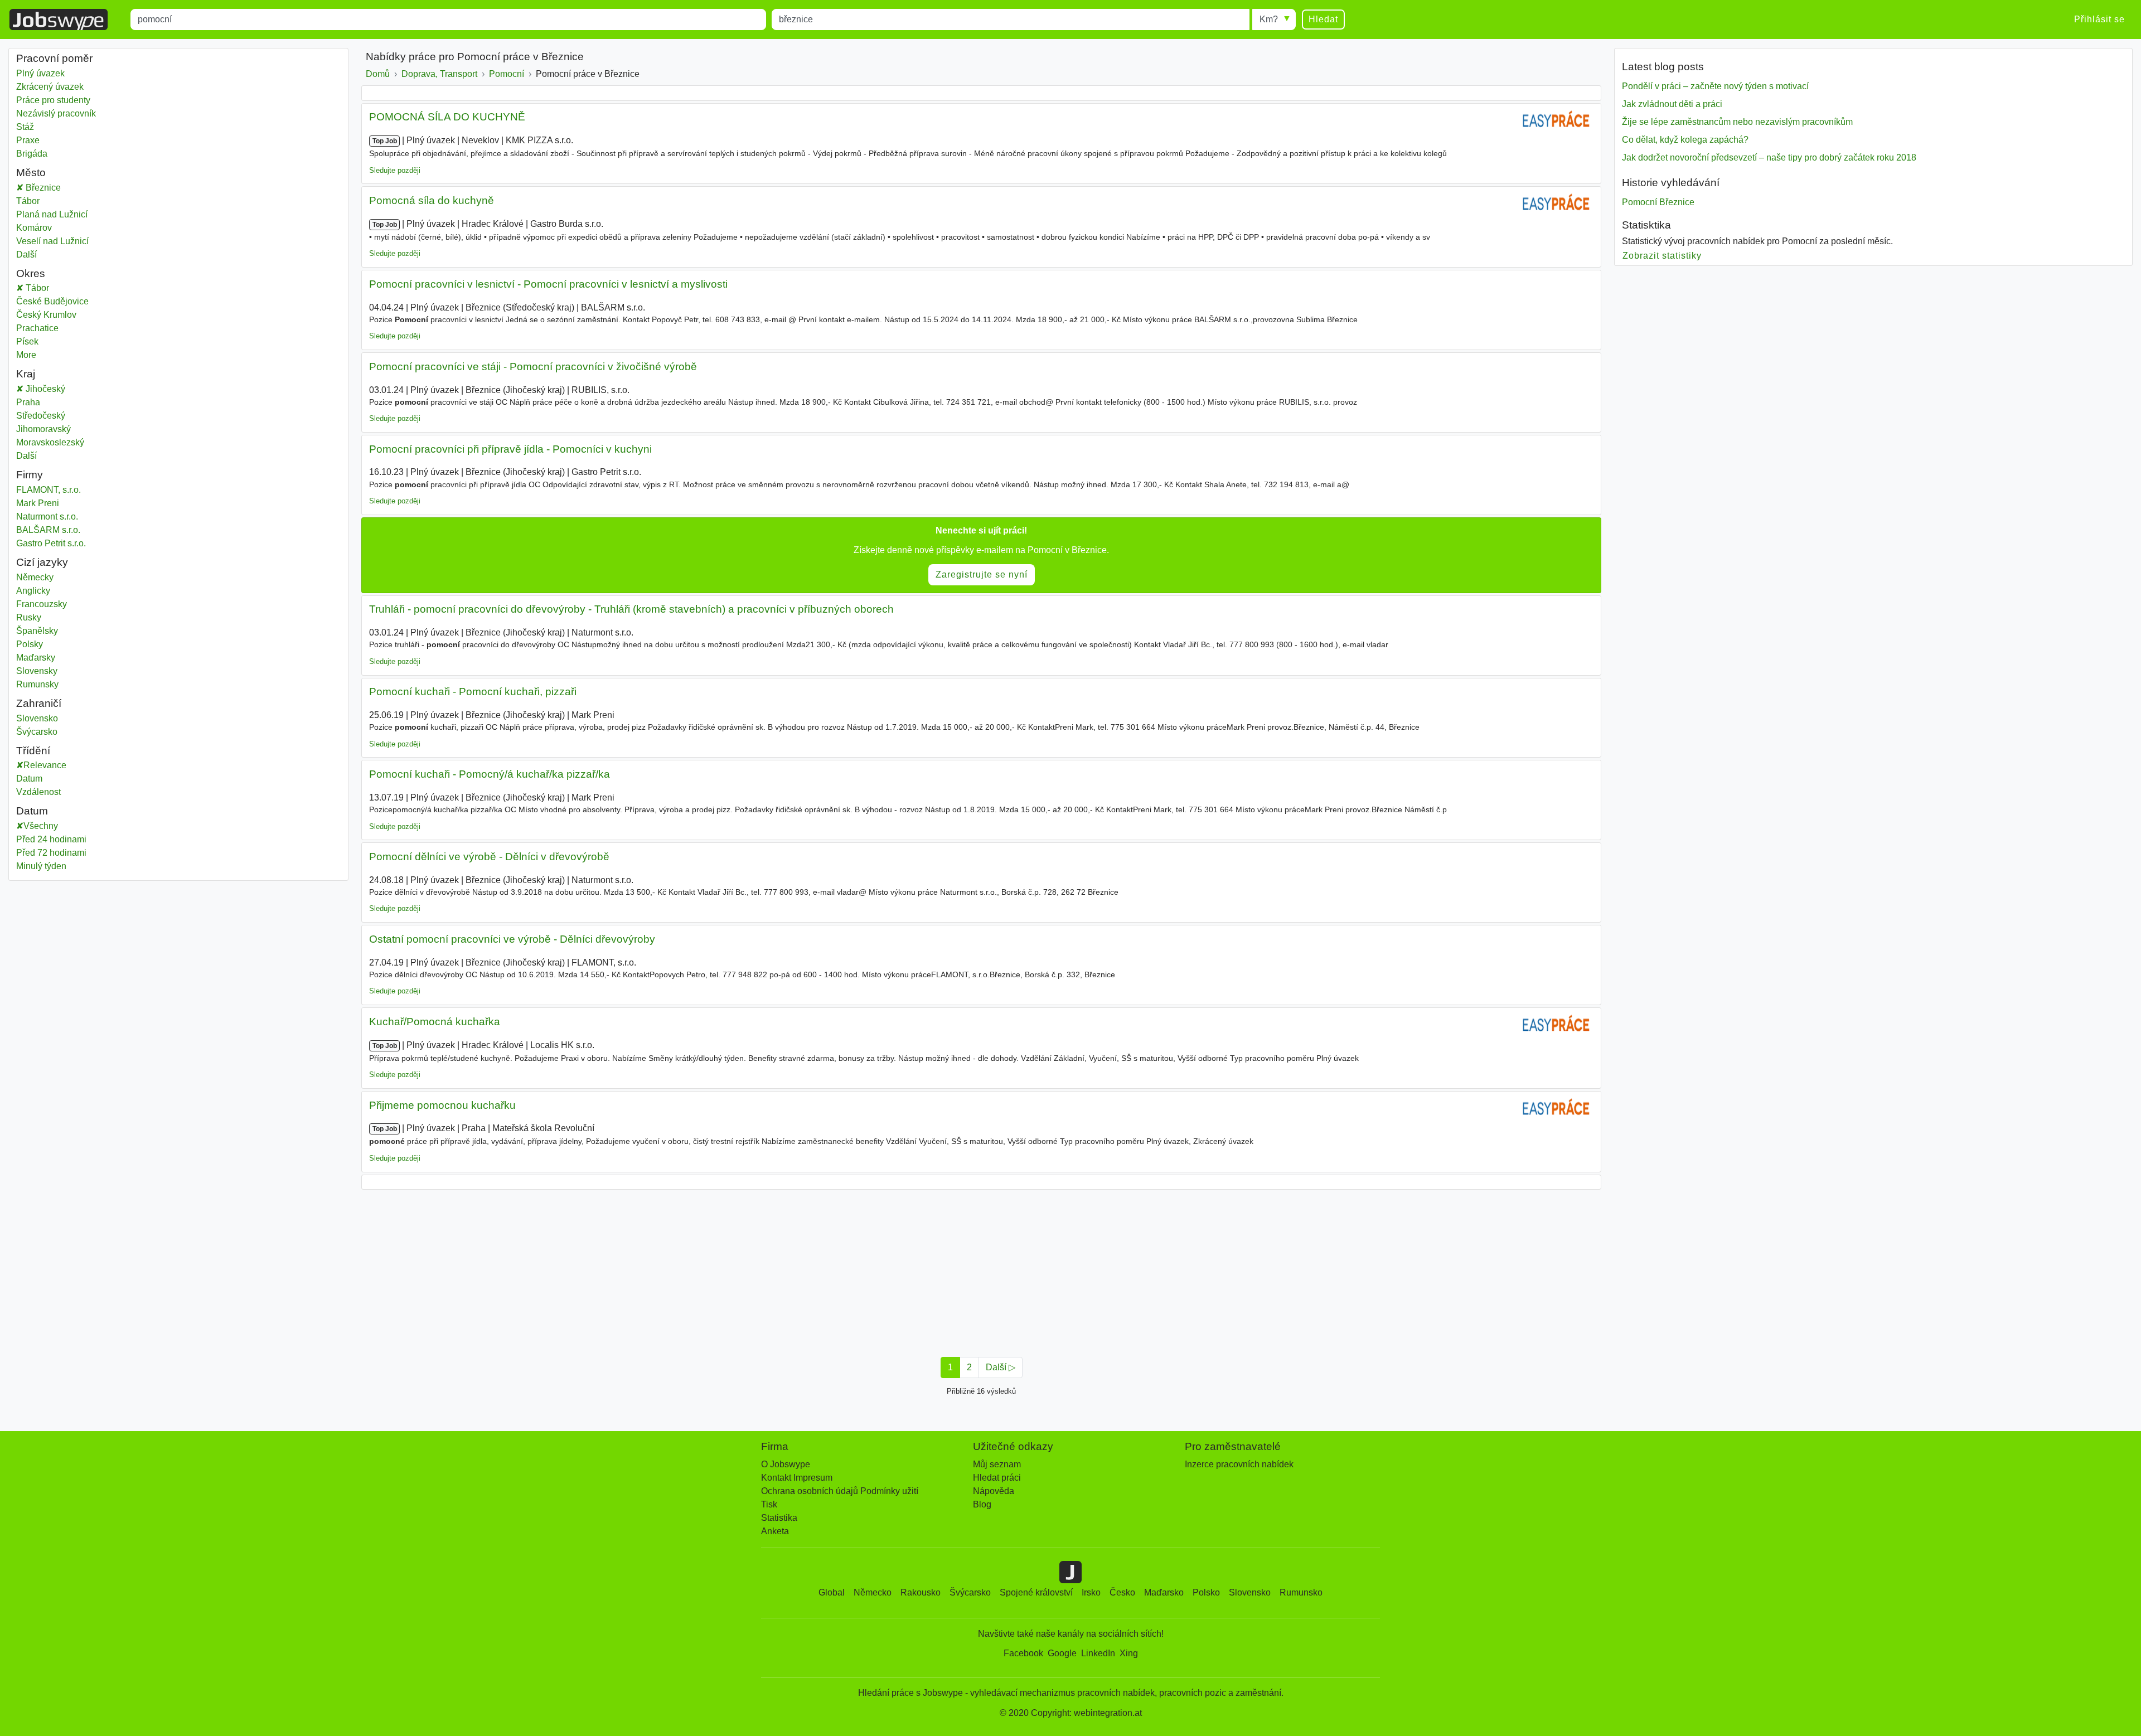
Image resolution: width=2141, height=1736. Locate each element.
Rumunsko (1301, 1592)
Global (832, 1592)
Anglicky (33, 591)
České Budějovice (64, 301)
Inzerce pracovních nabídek (1239, 1464)
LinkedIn (1098, 1653)
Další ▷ (1001, 1367)
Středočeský (49, 416)
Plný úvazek (40, 73)
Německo (873, 1592)
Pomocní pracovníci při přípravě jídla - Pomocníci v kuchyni (510, 449)
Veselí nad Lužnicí (52, 241)
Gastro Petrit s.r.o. (51, 543)
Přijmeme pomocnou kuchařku (442, 1105)
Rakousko (921, 1592)
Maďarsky (36, 658)
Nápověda (994, 1491)
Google (1062, 1653)
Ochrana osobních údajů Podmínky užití (840, 1491)
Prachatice (49, 328)
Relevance (45, 765)
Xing (1129, 1653)
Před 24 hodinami (51, 839)
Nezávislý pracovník (56, 113)
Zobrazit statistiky (1662, 256)
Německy (35, 577)
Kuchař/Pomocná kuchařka (435, 1022)
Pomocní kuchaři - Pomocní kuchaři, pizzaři (473, 692)
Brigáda (32, 154)
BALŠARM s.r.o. (48, 530)
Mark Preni (38, 503)
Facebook (1023, 1653)
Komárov (34, 228)
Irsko (1091, 1592)
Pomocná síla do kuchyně (432, 200)
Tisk (769, 1504)
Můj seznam (997, 1464)
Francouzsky (42, 604)
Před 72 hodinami (51, 853)
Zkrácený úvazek (50, 87)
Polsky (30, 644)
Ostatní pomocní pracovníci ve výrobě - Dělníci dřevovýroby (512, 939)
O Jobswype (786, 1464)
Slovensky (37, 671)
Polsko (1206, 1592)
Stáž (25, 127)
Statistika (779, 1518)
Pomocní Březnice (1658, 202)
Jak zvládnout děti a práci (1672, 104)
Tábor (34, 201)
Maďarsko (1164, 1592)
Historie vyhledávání (1671, 183)
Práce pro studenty (53, 100)
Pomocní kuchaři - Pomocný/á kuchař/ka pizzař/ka (490, 774)
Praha (36, 402)
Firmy (30, 475)
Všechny (41, 826)
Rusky (29, 617)
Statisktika (1646, 225)
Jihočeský (52, 389)
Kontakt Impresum (797, 1478)
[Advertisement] (696, 1270)
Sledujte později (395, 170)
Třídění (33, 751)
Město (31, 173)
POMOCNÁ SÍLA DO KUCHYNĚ (447, 117)
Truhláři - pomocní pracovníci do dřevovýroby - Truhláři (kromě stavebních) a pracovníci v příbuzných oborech (631, 609)
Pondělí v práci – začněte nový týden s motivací (1715, 86)
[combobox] (448, 20)
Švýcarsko (37, 732)
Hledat (1323, 19)
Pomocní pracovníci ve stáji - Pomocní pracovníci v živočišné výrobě (533, 367)
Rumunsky (37, 684)
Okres (31, 273)
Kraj (26, 374)
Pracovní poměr (54, 58)
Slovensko (37, 718)
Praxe (28, 140)
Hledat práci (997, 1478)
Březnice (42, 188)
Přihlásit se (2099, 19)
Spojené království (1036, 1592)
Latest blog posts (1663, 67)
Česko (1122, 1592)
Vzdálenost (38, 792)
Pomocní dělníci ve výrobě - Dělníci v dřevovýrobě (489, 857)
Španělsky (37, 631)
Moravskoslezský (58, 442)
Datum (29, 779)
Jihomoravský (52, 429)
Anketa (775, 1531)
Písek (39, 341)
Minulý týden (41, 866)
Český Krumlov (58, 315)
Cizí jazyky (42, 562)
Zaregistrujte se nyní (982, 574)
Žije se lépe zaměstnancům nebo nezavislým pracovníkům (1737, 122)
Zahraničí (39, 703)
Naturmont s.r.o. (47, 517)
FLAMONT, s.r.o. (49, 490)
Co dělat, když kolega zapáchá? (1685, 140)
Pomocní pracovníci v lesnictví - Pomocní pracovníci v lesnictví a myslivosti (548, 284)
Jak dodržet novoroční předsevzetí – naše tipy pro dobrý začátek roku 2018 (1769, 157)
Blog (982, 1504)
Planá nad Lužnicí (52, 214)
